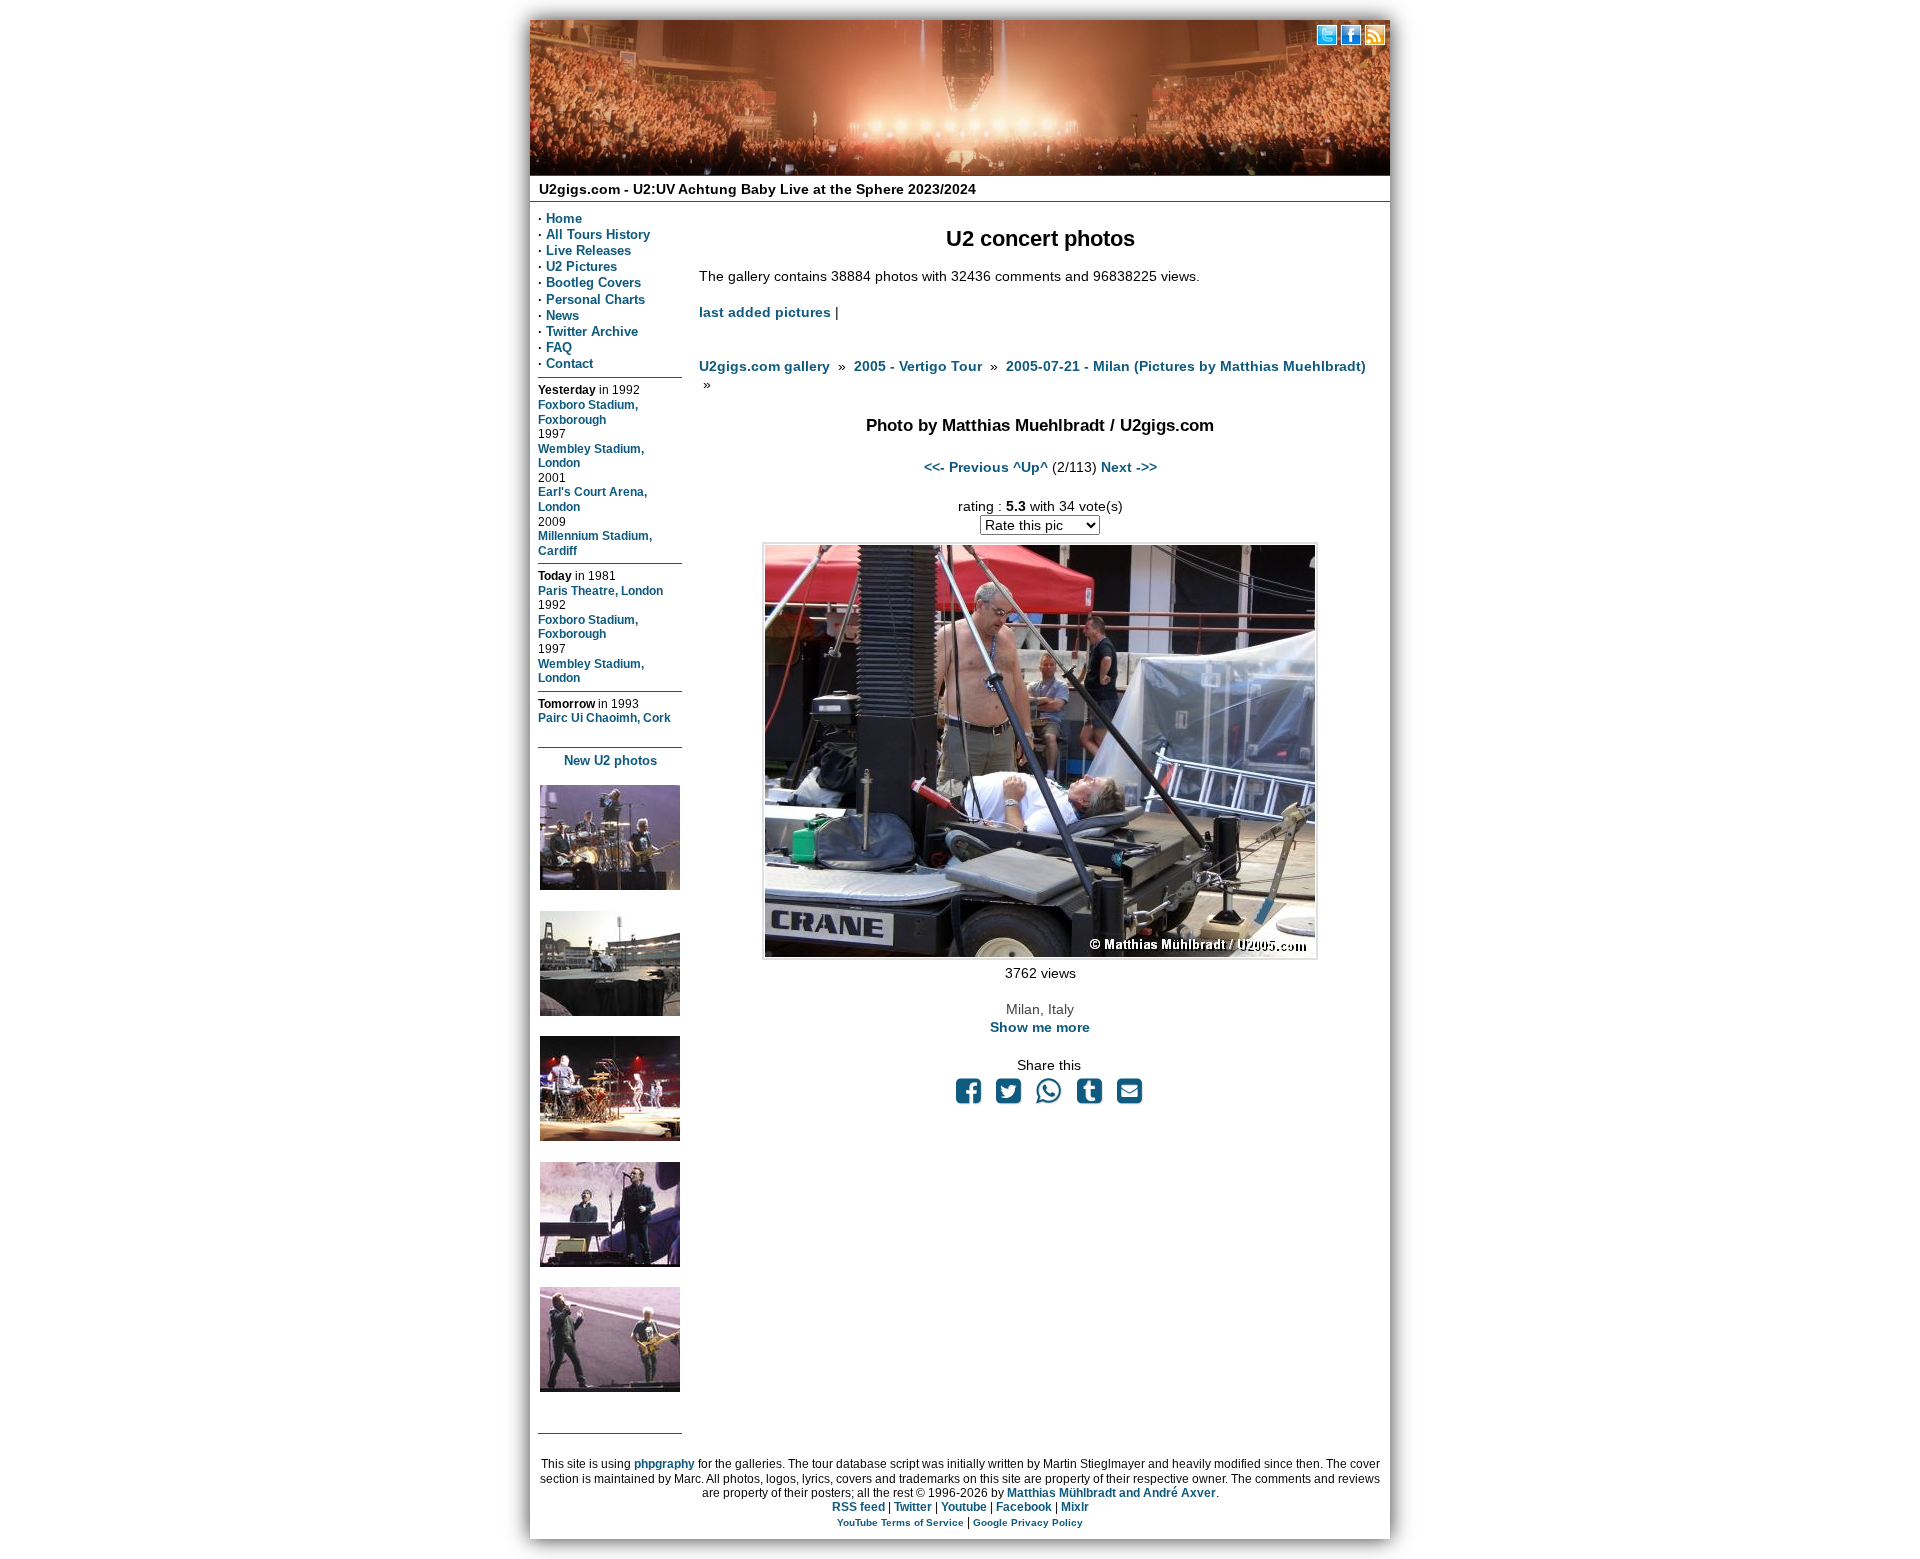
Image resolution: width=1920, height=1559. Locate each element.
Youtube (964, 1507)
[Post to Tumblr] (1089, 1096)
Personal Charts (595, 299)
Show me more (1040, 1027)
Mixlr (1075, 1507)
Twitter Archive (592, 331)
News (562, 315)
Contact (569, 363)
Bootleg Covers (593, 282)
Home (564, 218)
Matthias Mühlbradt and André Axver (1111, 1493)
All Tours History (598, 234)
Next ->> (1129, 467)
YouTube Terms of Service (900, 1522)
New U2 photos (610, 760)
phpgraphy (664, 1464)
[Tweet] (1009, 1096)
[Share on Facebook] (968, 1096)
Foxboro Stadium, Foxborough (588, 412)
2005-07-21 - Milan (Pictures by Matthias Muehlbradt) (1186, 366)
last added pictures (765, 312)
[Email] (1129, 1096)
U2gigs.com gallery (764, 366)
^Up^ (1030, 467)
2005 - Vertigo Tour (918, 366)
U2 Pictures (581, 266)
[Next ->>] (1040, 955)
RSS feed (858, 1507)
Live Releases (588, 250)
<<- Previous (966, 467)
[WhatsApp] (1049, 1096)
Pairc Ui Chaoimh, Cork (604, 717)
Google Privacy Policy (1028, 1522)
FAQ (559, 347)
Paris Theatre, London (600, 590)
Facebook (1024, 1507)
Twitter (913, 1507)
